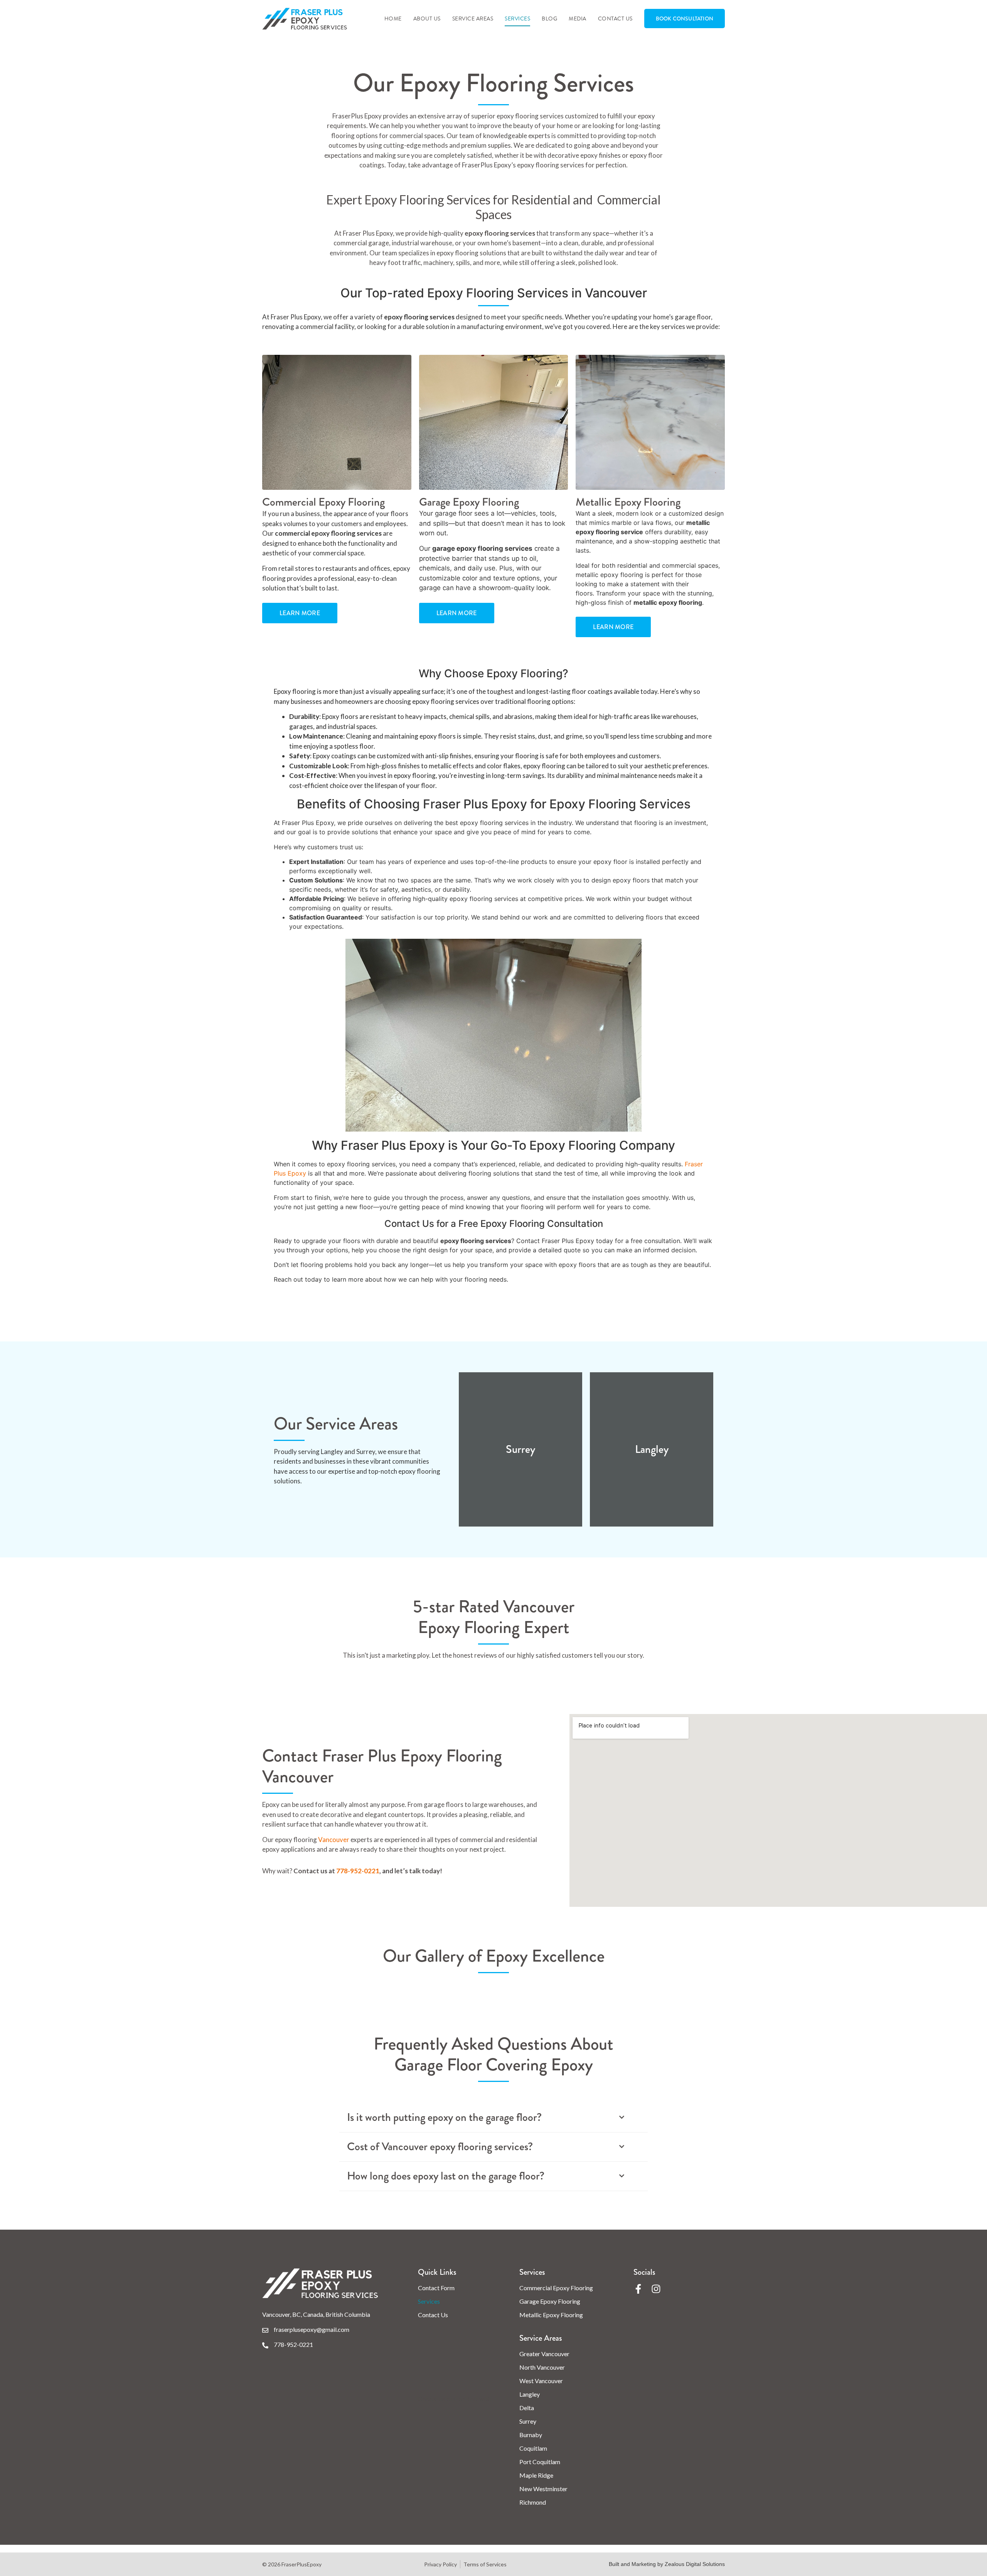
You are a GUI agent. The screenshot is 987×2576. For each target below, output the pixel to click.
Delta (527, 2408)
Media (578, 19)
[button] (493, 2118)
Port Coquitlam (540, 2462)
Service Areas (473, 19)
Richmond (533, 2502)
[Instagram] (656, 2289)
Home (393, 19)
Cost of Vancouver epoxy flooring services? (440, 2147)
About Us (427, 19)
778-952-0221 (358, 1871)
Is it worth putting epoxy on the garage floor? (444, 2118)
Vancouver (334, 1840)
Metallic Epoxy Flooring (551, 2315)
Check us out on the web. (455, 2399)
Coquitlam (533, 2448)
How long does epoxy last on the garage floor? (446, 2176)
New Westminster (543, 2489)
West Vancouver (541, 2381)
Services (517, 19)
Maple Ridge (536, 2475)
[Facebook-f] (638, 2289)
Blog (549, 19)
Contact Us (615, 19)
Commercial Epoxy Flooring (556, 2288)
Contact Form (436, 2288)
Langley (530, 2394)
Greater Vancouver (544, 2354)
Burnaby (531, 2435)
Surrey (528, 2421)
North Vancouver (542, 2367)
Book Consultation (685, 19)
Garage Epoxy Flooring (550, 2301)
